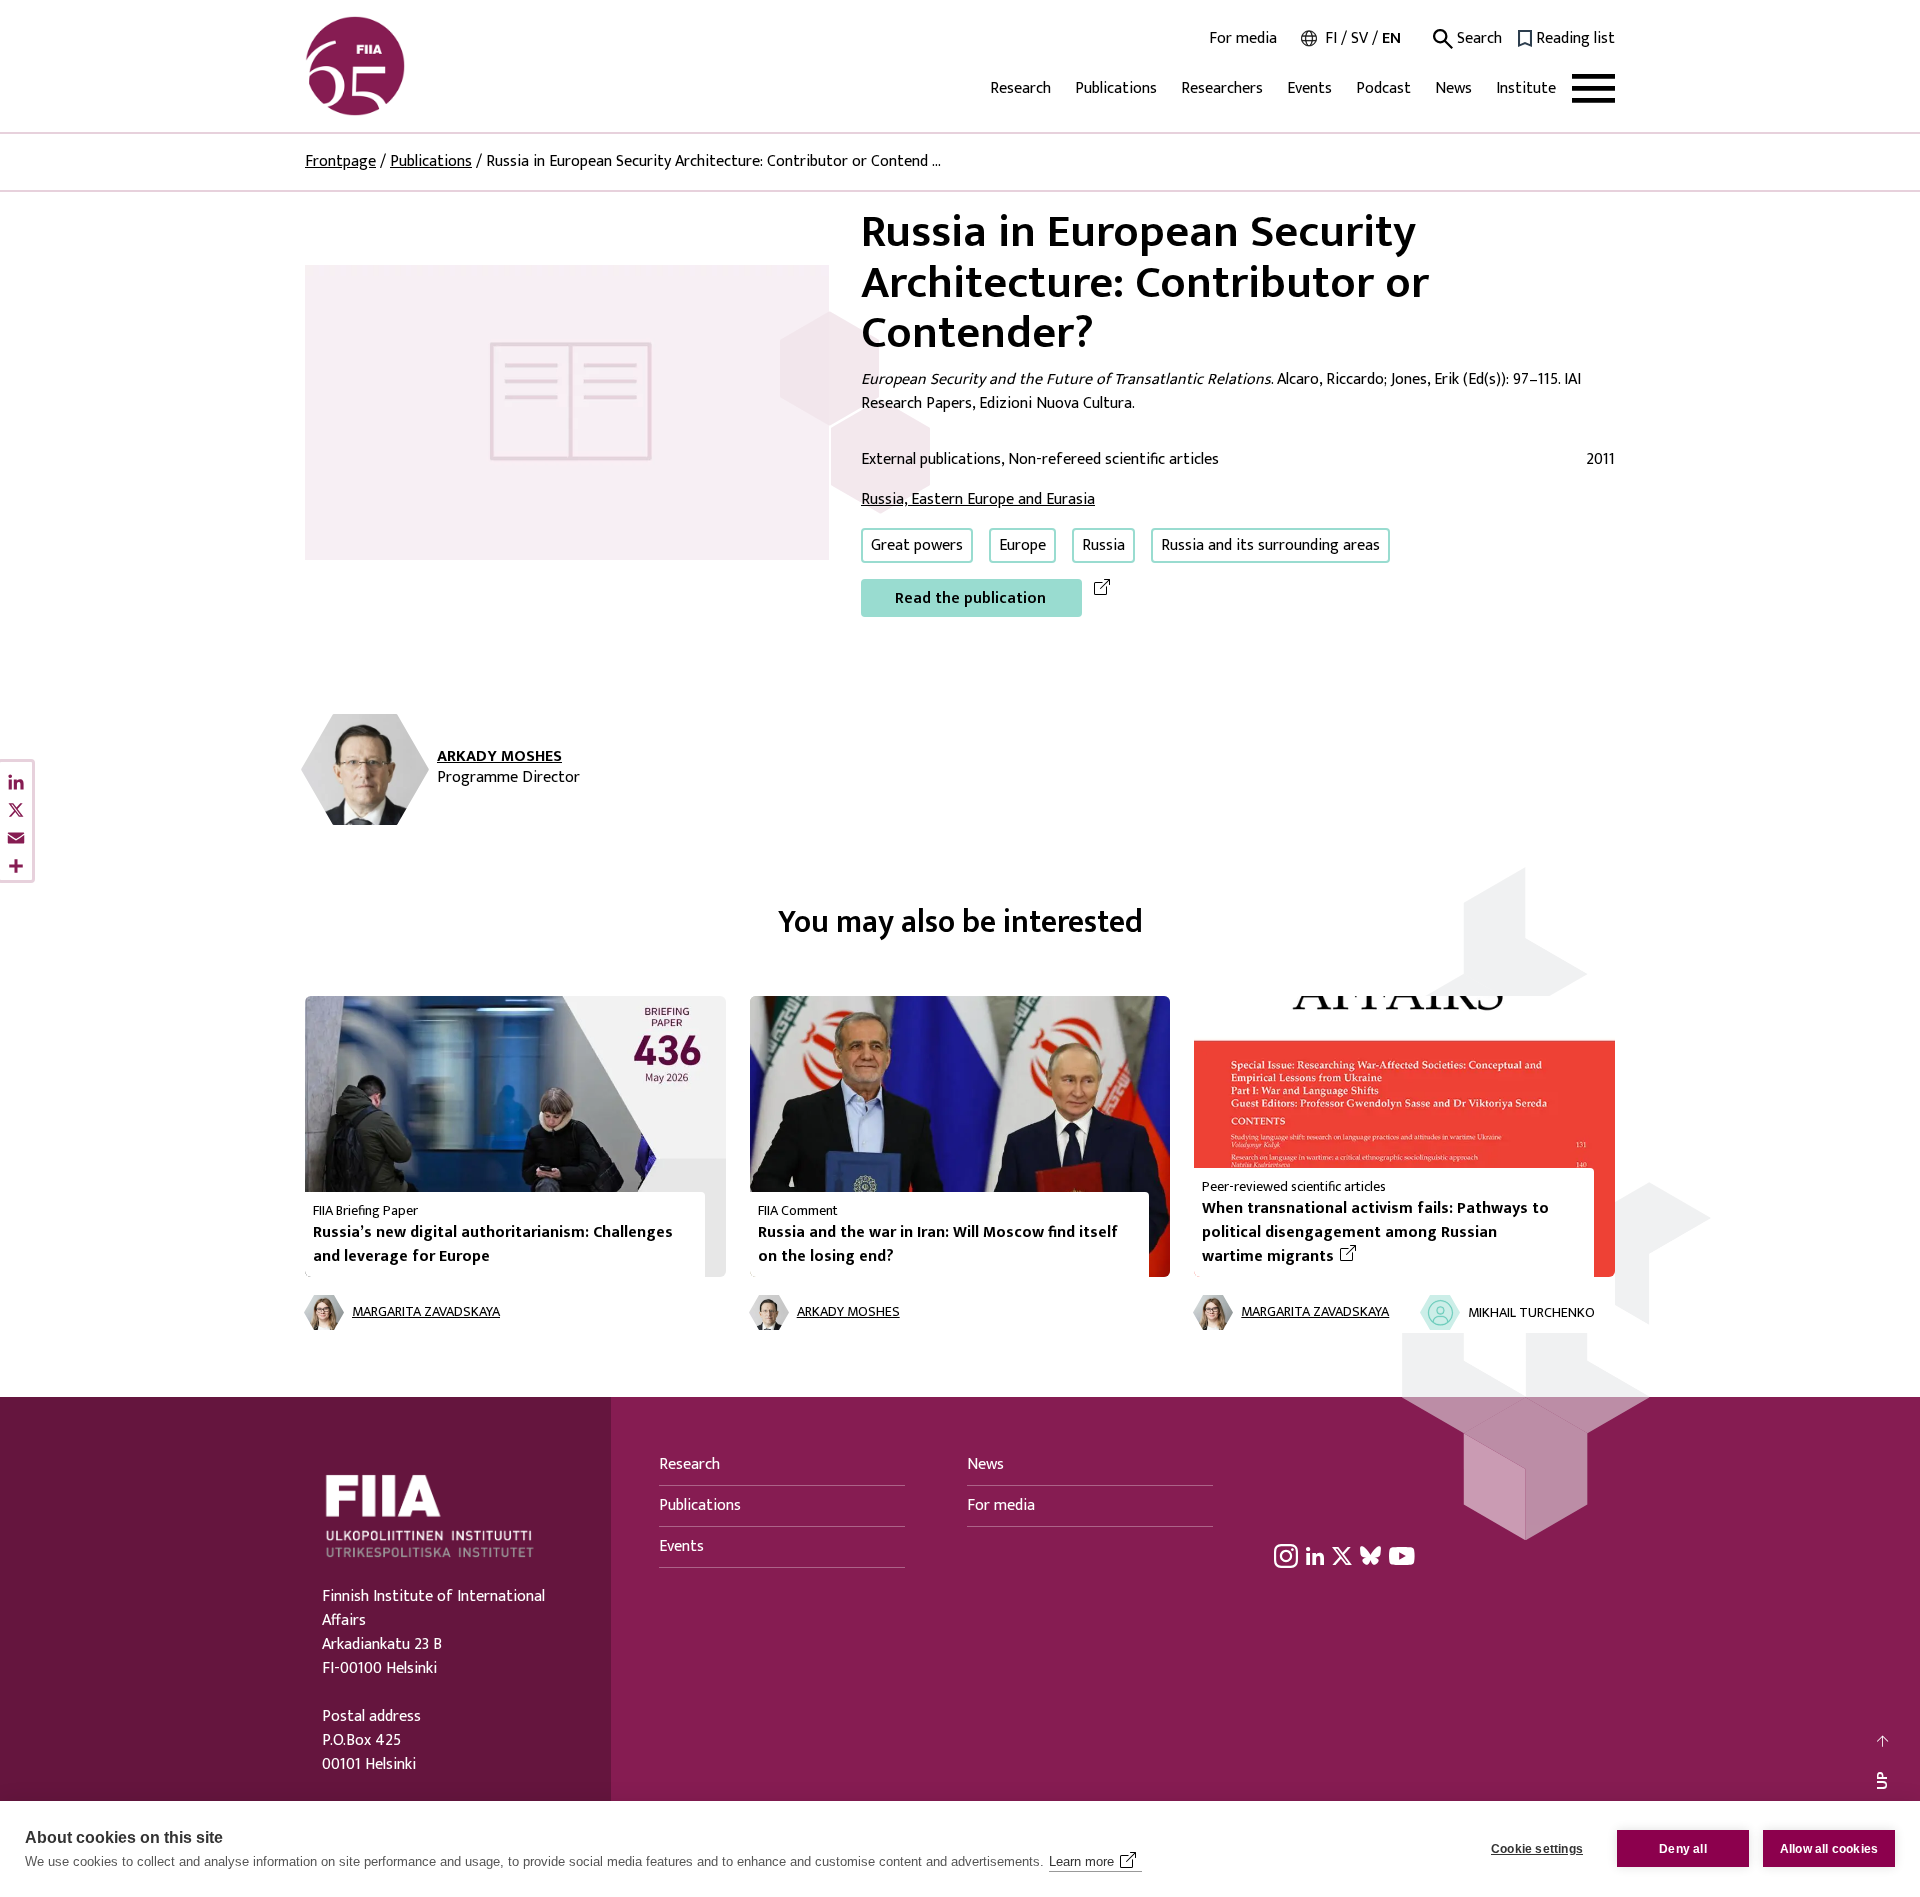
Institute (1526, 88)
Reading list (1575, 39)
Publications (1116, 88)
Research (1020, 88)
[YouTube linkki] (1402, 1555)
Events (1309, 88)
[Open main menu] (1593, 88)
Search (1477, 39)
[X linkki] (1342, 1555)
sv (1359, 38)
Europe (1022, 545)
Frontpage (340, 161)
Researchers (1222, 88)
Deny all (1683, 1849)
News (1453, 88)
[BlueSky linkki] (1370, 1555)
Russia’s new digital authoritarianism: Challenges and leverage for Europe (493, 1244)
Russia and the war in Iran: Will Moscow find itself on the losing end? (938, 1244)
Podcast (1383, 88)
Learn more (1081, 1861)
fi (1331, 38)
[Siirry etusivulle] (401, 66)
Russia (1103, 545)
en (1391, 38)
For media (1243, 39)
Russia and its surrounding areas (1270, 545)
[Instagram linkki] (1286, 1555)
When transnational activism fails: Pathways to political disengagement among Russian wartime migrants (1375, 1233)
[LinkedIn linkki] (1315, 1555)
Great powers (917, 545)
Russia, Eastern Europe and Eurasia (978, 499)
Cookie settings (1537, 1849)
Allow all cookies (1829, 1849)
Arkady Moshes (499, 757)
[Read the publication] (567, 411)
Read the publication (970, 598)
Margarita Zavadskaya (426, 1312)
